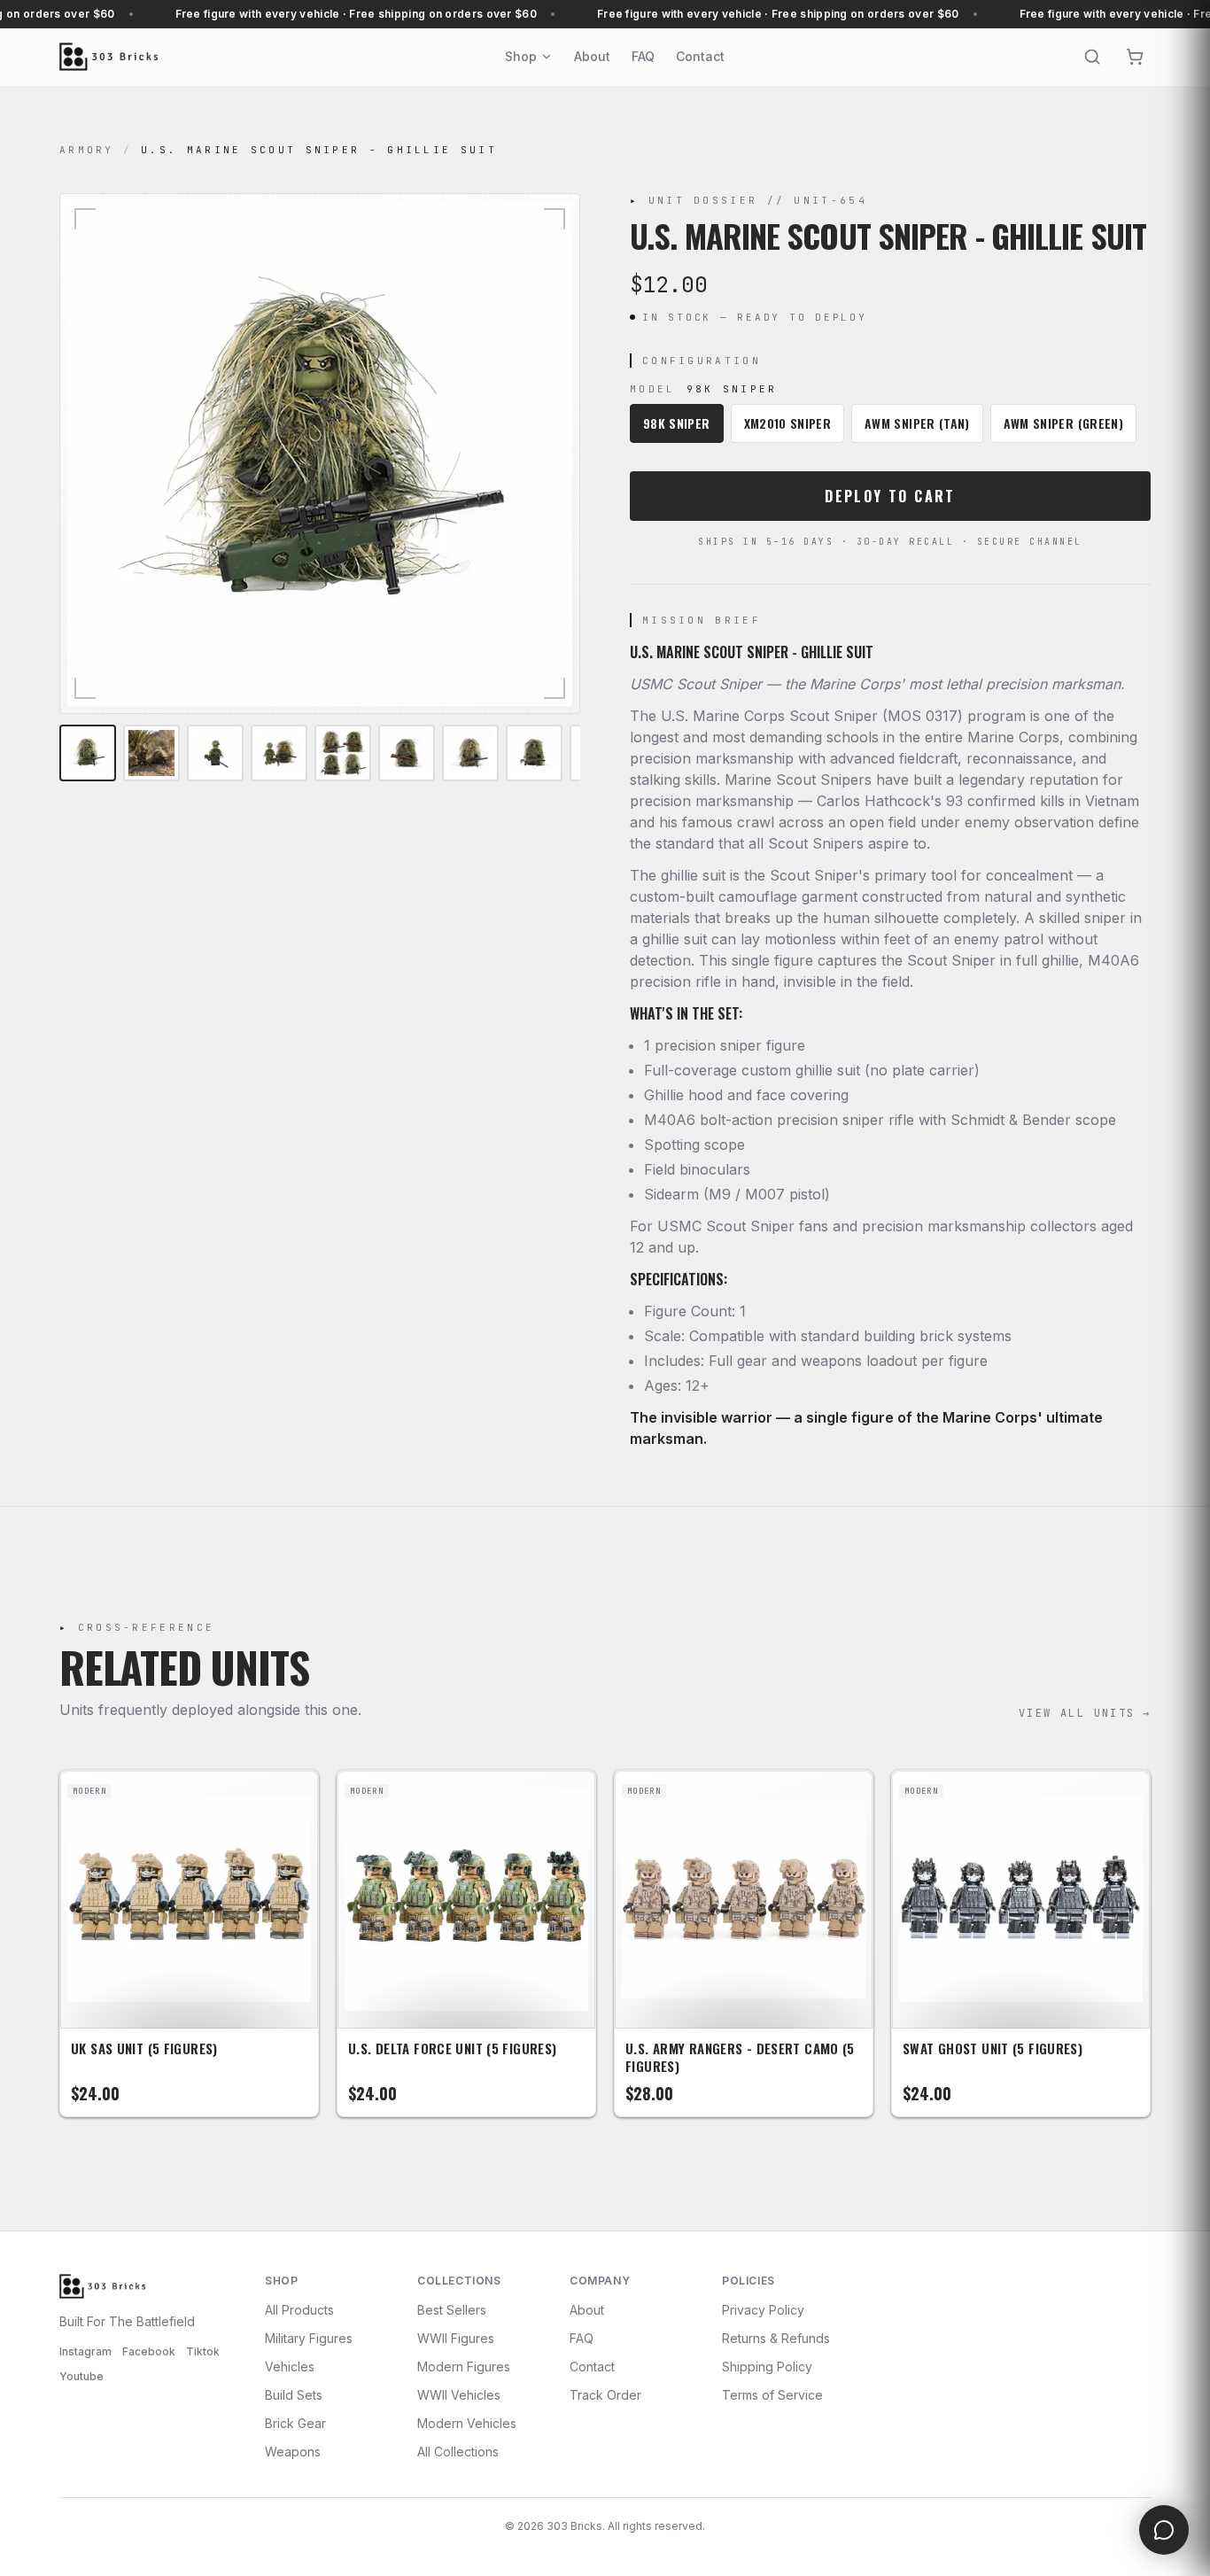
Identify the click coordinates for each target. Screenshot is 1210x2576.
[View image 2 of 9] (151, 753)
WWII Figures (456, 2338)
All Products (299, 2310)
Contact (700, 56)
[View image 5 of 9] (343, 753)
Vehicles (290, 2367)
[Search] (1092, 57)
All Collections (458, 2452)
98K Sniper (677, 423)
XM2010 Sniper (788, 423)
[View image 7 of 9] (470, 753)
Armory (87, 150)
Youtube (81, 2376)
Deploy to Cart (890, 496)
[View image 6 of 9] (407, 753)
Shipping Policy (767, 2367)
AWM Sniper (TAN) (917, 423)
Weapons (293, 2452)
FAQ (643, 56)
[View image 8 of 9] (534, 753)
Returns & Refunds (776, 2338)
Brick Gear (295, 2423)
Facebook (149, 2351)
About (592, 56)
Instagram (85, 2351)
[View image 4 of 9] (279, 753)
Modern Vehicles (467, 2423)
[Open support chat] (1164, 2530)
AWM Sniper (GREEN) (1063, 423)
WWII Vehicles (459, 2395)
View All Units (1085, 1713)
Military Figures (309, 2338)
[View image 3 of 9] (215, 753)
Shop (521, 56)
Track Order (605, 2395)
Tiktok (203, 2351)
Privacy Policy (763, 2310)
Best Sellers (452, 2310)
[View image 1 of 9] (88, 753)
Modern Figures (464, 2367)
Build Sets (294, 2395)
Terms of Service (772, 2395)
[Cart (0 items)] (1135, 57)
